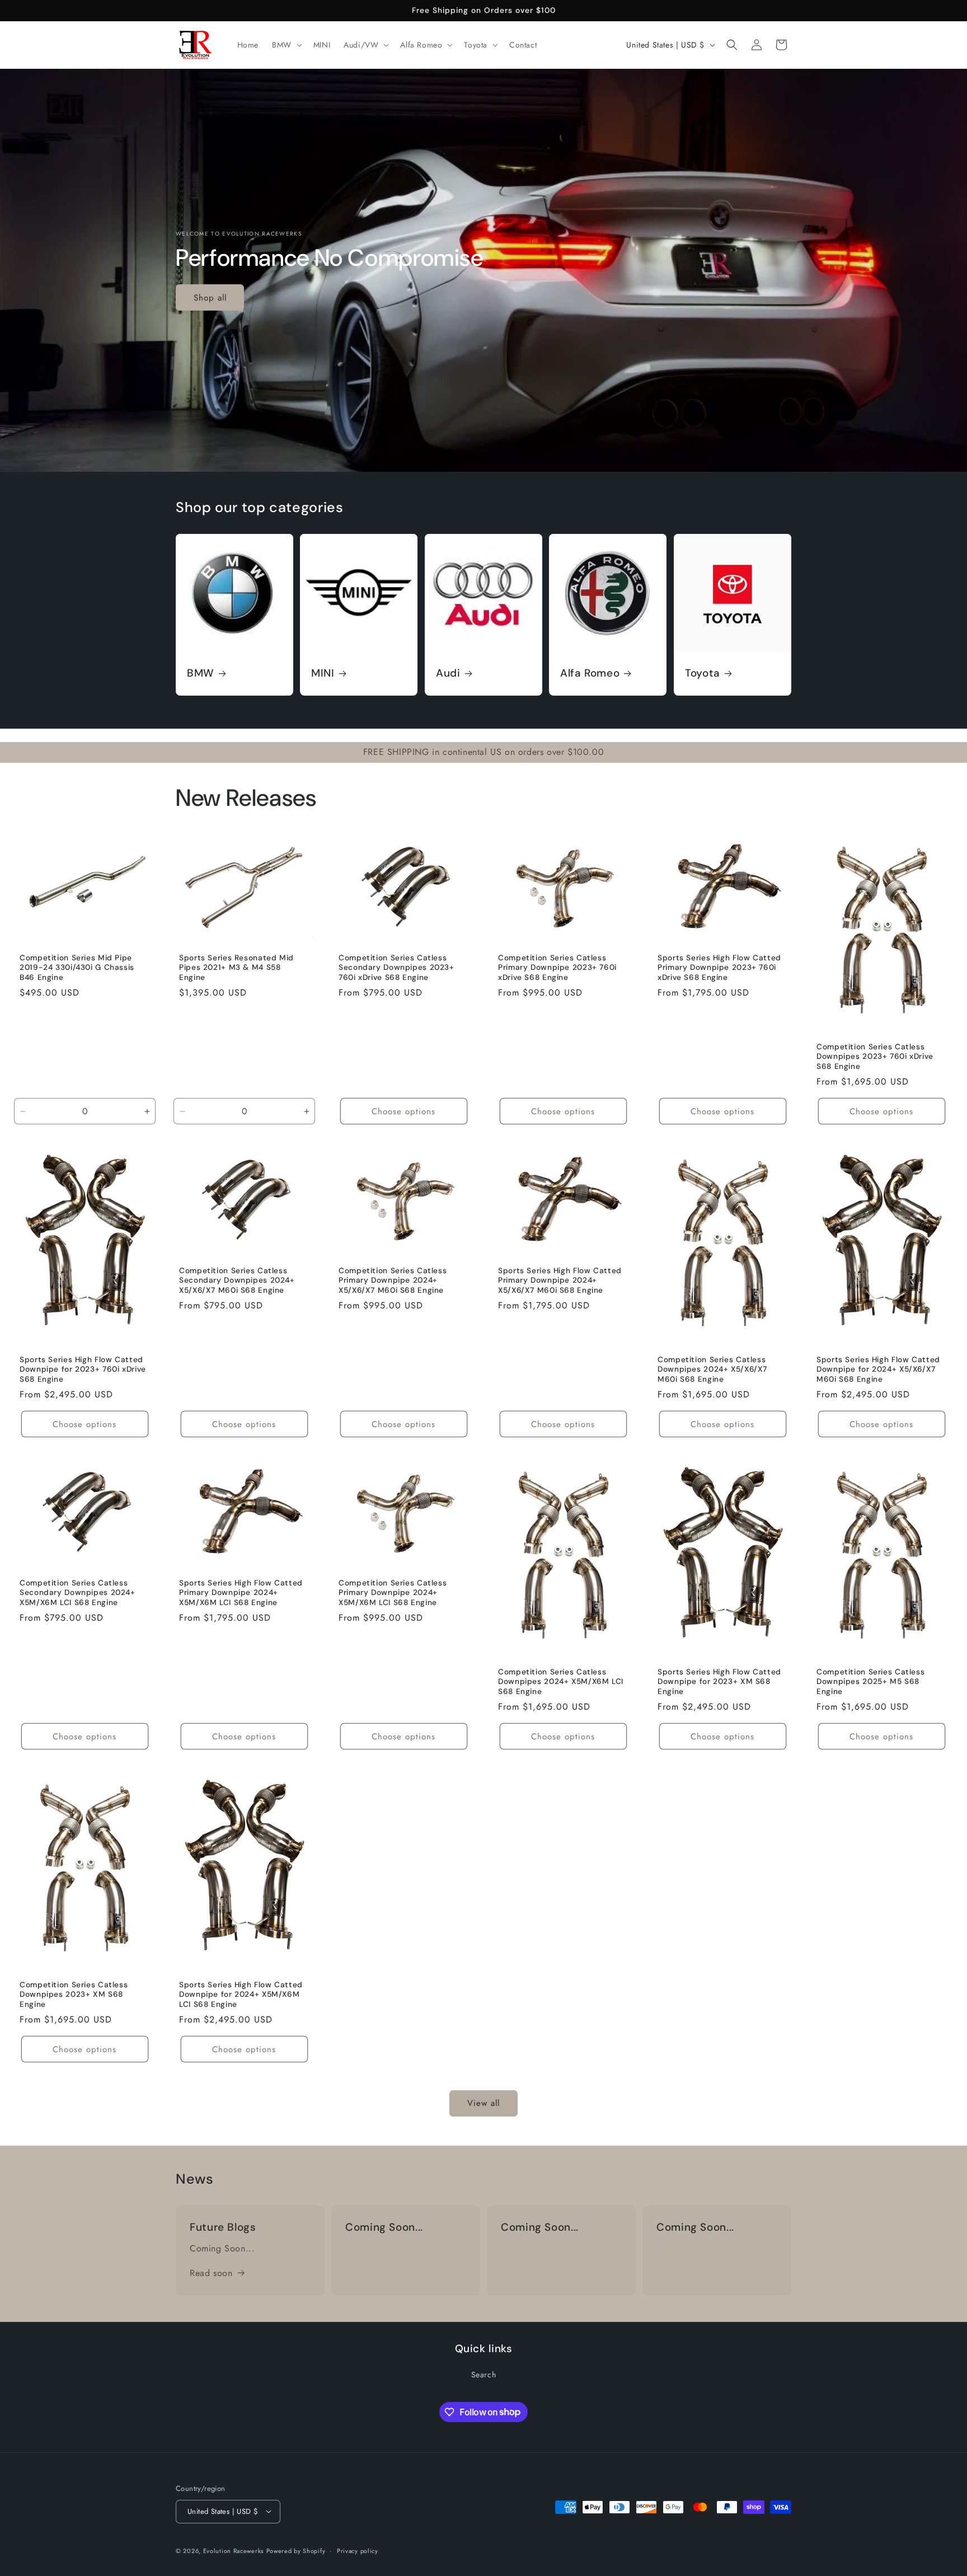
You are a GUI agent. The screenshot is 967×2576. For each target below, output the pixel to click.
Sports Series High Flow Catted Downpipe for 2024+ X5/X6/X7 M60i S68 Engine (878, 1369)
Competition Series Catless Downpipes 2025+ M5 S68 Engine (870, 1682)
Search (484, 2375)
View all (483, 2104)
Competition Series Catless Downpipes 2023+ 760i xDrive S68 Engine (875, 1057)
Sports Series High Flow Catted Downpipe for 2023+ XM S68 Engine (719, 1682)
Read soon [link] (211, 2272)
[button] (286, 45)
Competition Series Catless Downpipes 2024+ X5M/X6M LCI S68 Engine (561, 1682)
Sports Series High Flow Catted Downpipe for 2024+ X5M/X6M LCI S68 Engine (241, 1994)
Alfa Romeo (590, 673)
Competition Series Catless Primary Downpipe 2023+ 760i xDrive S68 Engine (557, 968)
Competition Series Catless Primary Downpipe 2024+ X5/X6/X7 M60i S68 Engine (393, 1280)
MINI (323, 673)
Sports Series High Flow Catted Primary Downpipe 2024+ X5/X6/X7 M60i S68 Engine (560, 1280)
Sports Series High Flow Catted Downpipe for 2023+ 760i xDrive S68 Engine (83, 1369)
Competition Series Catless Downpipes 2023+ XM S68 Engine (74, 1994)
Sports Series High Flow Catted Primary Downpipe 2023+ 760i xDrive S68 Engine (719, 968)
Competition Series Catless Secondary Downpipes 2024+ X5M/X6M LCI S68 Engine (78, 1593)
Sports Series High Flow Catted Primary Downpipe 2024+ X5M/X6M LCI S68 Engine (241, 1593)
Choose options (403, 1111)
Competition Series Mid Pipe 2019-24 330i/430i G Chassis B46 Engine (77, 968)
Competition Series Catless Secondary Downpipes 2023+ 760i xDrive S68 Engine (396, 968)
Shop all (210, 297)
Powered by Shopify (296, 2550)
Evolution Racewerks (233, 2550)
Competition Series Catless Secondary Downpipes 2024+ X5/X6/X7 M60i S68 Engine (237, 1280)
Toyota (703, 673)
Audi (448, 673)
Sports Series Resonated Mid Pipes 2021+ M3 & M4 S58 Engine (236, 968)
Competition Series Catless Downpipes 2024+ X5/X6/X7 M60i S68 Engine (712, 1369)
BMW (201, 673)
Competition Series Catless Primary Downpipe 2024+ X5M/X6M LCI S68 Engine (393, 1593)
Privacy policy (358, 2550)
